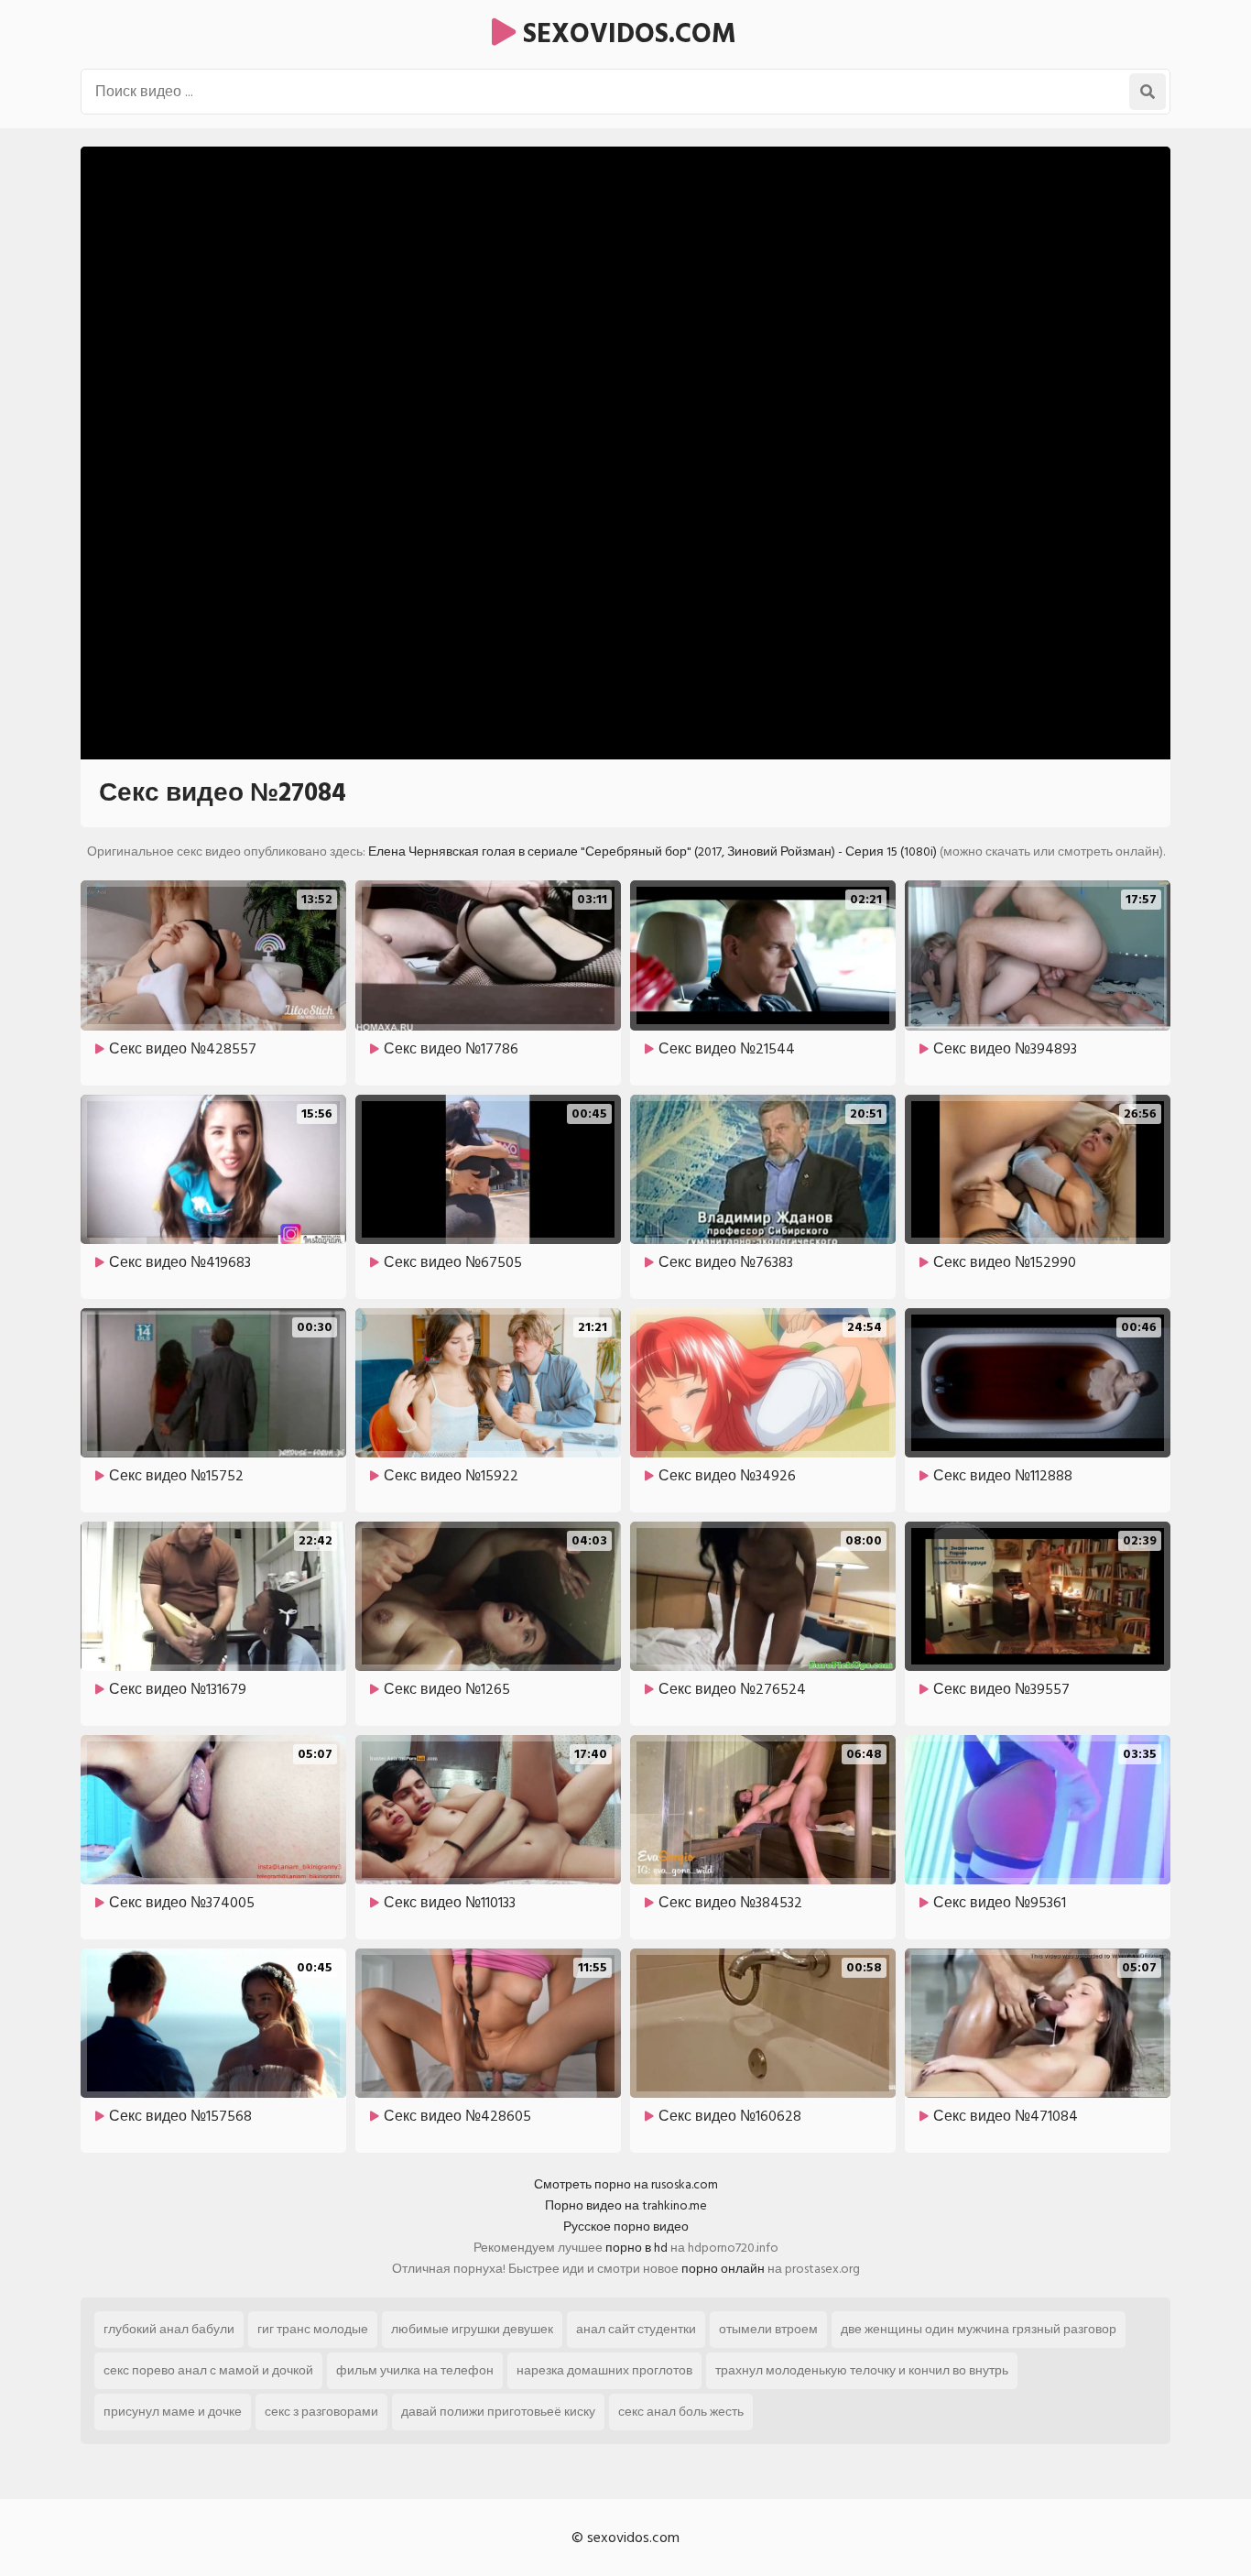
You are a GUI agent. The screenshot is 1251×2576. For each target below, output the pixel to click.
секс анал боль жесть (681, 2412)
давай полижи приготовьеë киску (498, 2412)
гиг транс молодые (313, 2329)
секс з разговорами (321, 2412)
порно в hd (636, 2248)
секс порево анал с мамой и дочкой (208, 2370)
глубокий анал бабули (169, 2329)
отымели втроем (768, 2329)
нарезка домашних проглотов (604, 2370)
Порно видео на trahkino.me (626, 2205)
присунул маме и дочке (173, 2412)
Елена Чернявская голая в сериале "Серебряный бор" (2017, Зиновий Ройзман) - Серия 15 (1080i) (653, 851)
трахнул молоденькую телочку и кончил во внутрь (862, 2370)
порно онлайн (723, 2269)
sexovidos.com (626, 34)
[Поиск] (1148, 92)
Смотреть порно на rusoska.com (626, 2184)
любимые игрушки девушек (472, 2329)
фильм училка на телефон (415, 2370)
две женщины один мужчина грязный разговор (979, 2329)
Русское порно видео (626, 2227)
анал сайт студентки (636, 2329)
